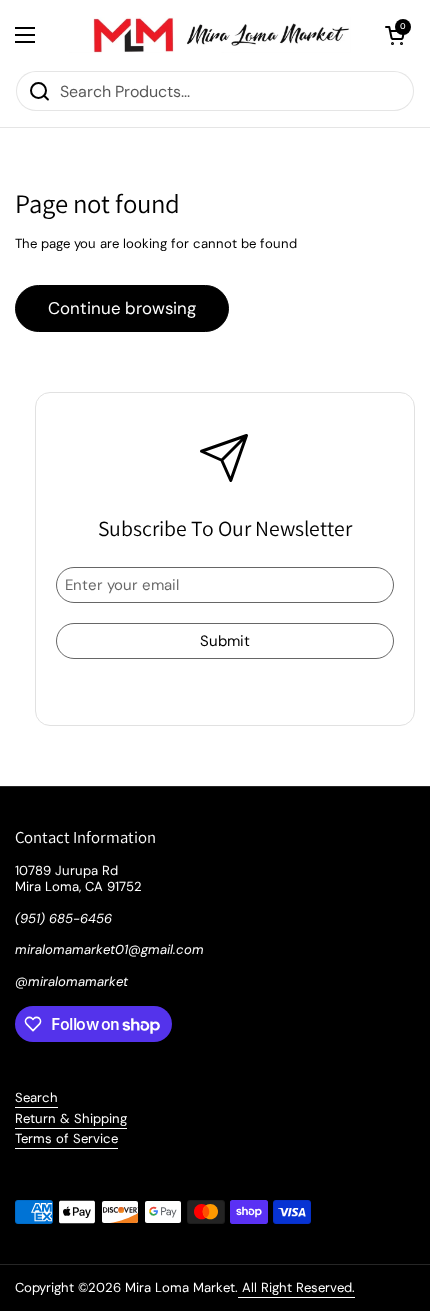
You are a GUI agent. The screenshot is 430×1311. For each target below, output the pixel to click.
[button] (395, 35)
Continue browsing (122, 308)
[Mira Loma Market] (210, 35)
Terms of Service (66, 1138)
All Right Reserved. (296, 1287)
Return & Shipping (71, 1118)
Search (36, 1097)
